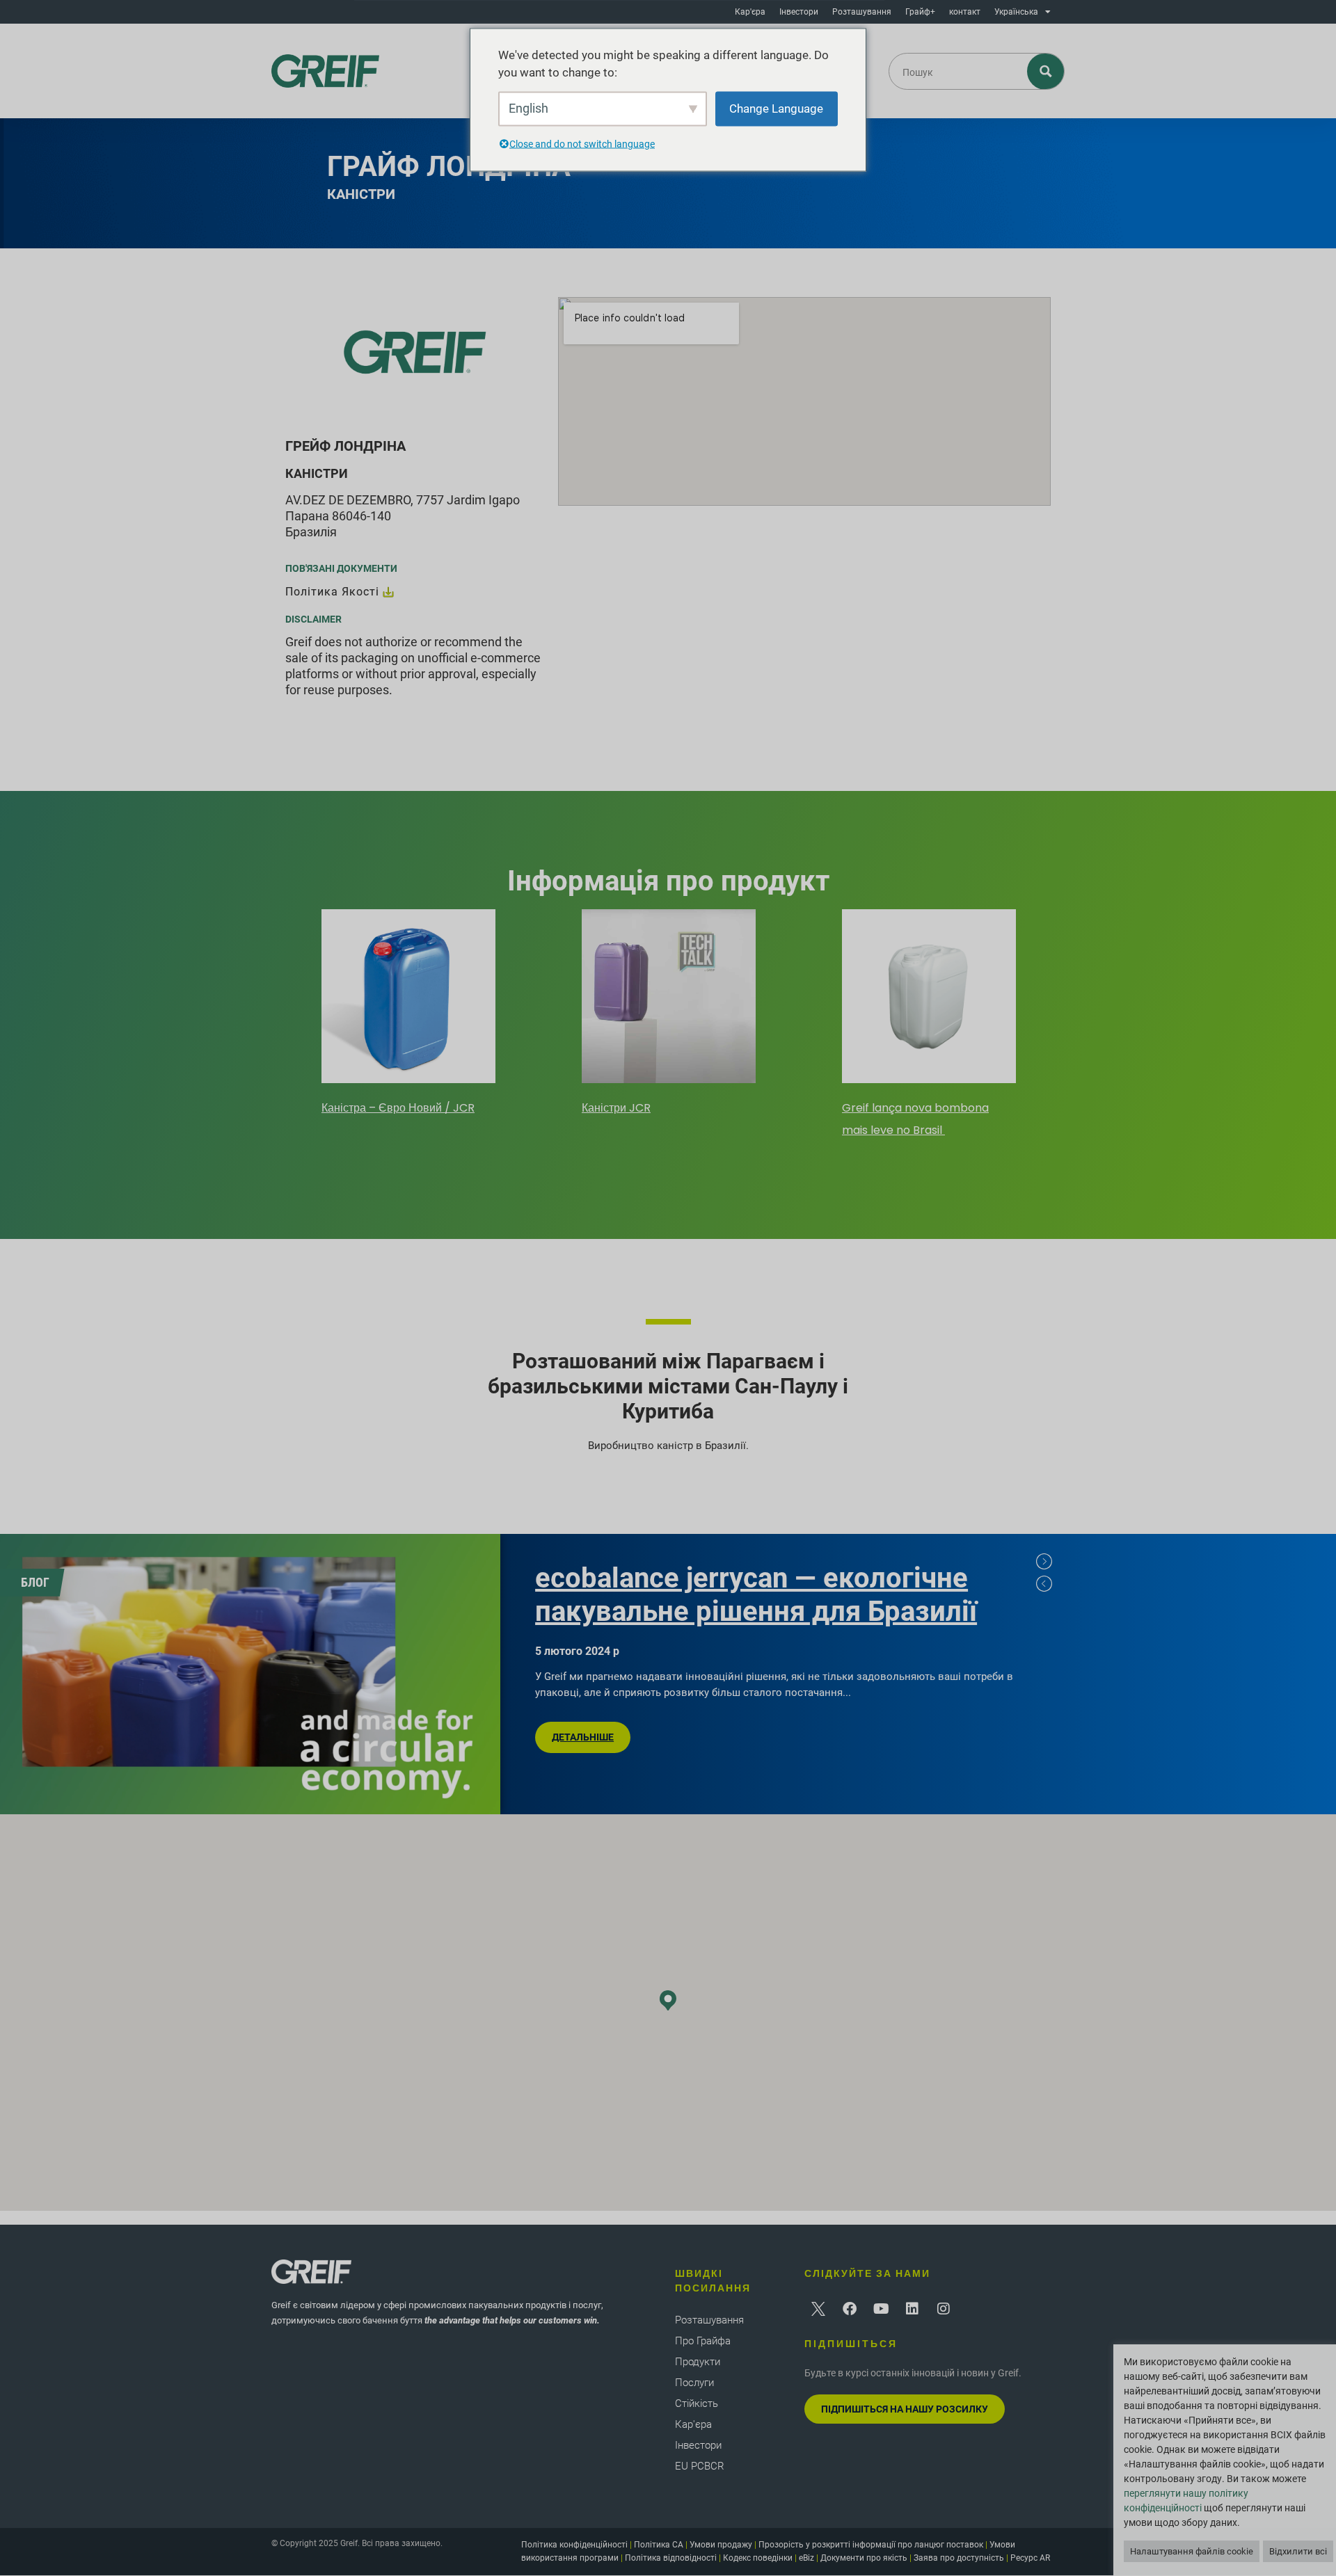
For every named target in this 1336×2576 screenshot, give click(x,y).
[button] (668, 2000)
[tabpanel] (408, 1014)
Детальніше (583, 1737)
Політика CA (659, 2545)
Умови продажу (721, 2545)
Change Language (776, 108)
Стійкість (697, 2403)
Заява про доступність (959, 2558)
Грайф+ (920, 12)
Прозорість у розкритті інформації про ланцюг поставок (871, 2545)
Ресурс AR (1030, 2558)
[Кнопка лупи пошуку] (1046, 71)
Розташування (862, 12)
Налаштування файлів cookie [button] (1192, 2551)
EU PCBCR (700, 2466)
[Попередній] (1044, 1584)
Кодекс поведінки (758, 2558)
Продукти (698, 2362)
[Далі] (1044, 1562)
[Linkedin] (912, 2309)
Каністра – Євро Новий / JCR (398, 1108)
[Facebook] (850, 2309)
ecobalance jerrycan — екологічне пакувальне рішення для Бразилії (756, 1595)
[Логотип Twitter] (818, 2309)
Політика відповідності (671, 2558)
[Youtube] (881, 2309)
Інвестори (799, 12)
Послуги (694, 2383)
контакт (965, 12)
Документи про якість (864, 2558)
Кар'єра (750, 12)
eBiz (806, 2558)
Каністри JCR (616, 1108)
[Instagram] (944, 2309)
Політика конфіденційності (574, 2545)
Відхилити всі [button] (1298, 2551)
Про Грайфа (703, 2341)
